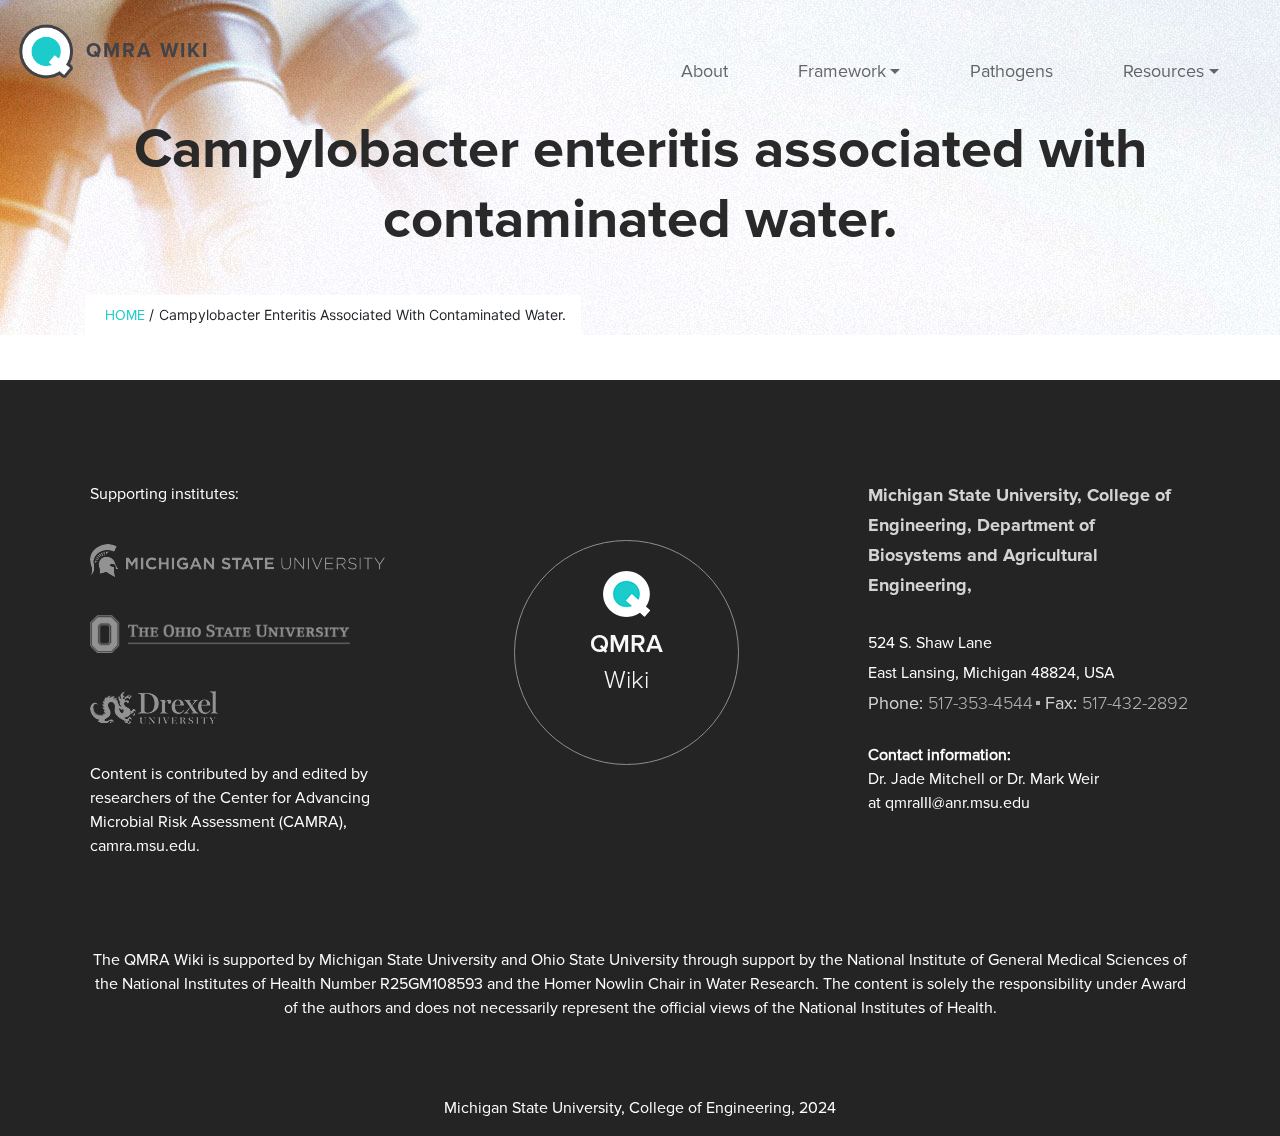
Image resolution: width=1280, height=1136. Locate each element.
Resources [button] (1163, 71)
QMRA (626, 662)
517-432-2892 (1135, 703)
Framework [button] (842, 71)
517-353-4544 (980, 703)
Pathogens (1011, 71)
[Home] (51, 51)
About (704, 71)
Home (125, 315)
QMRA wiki (147, 51)
